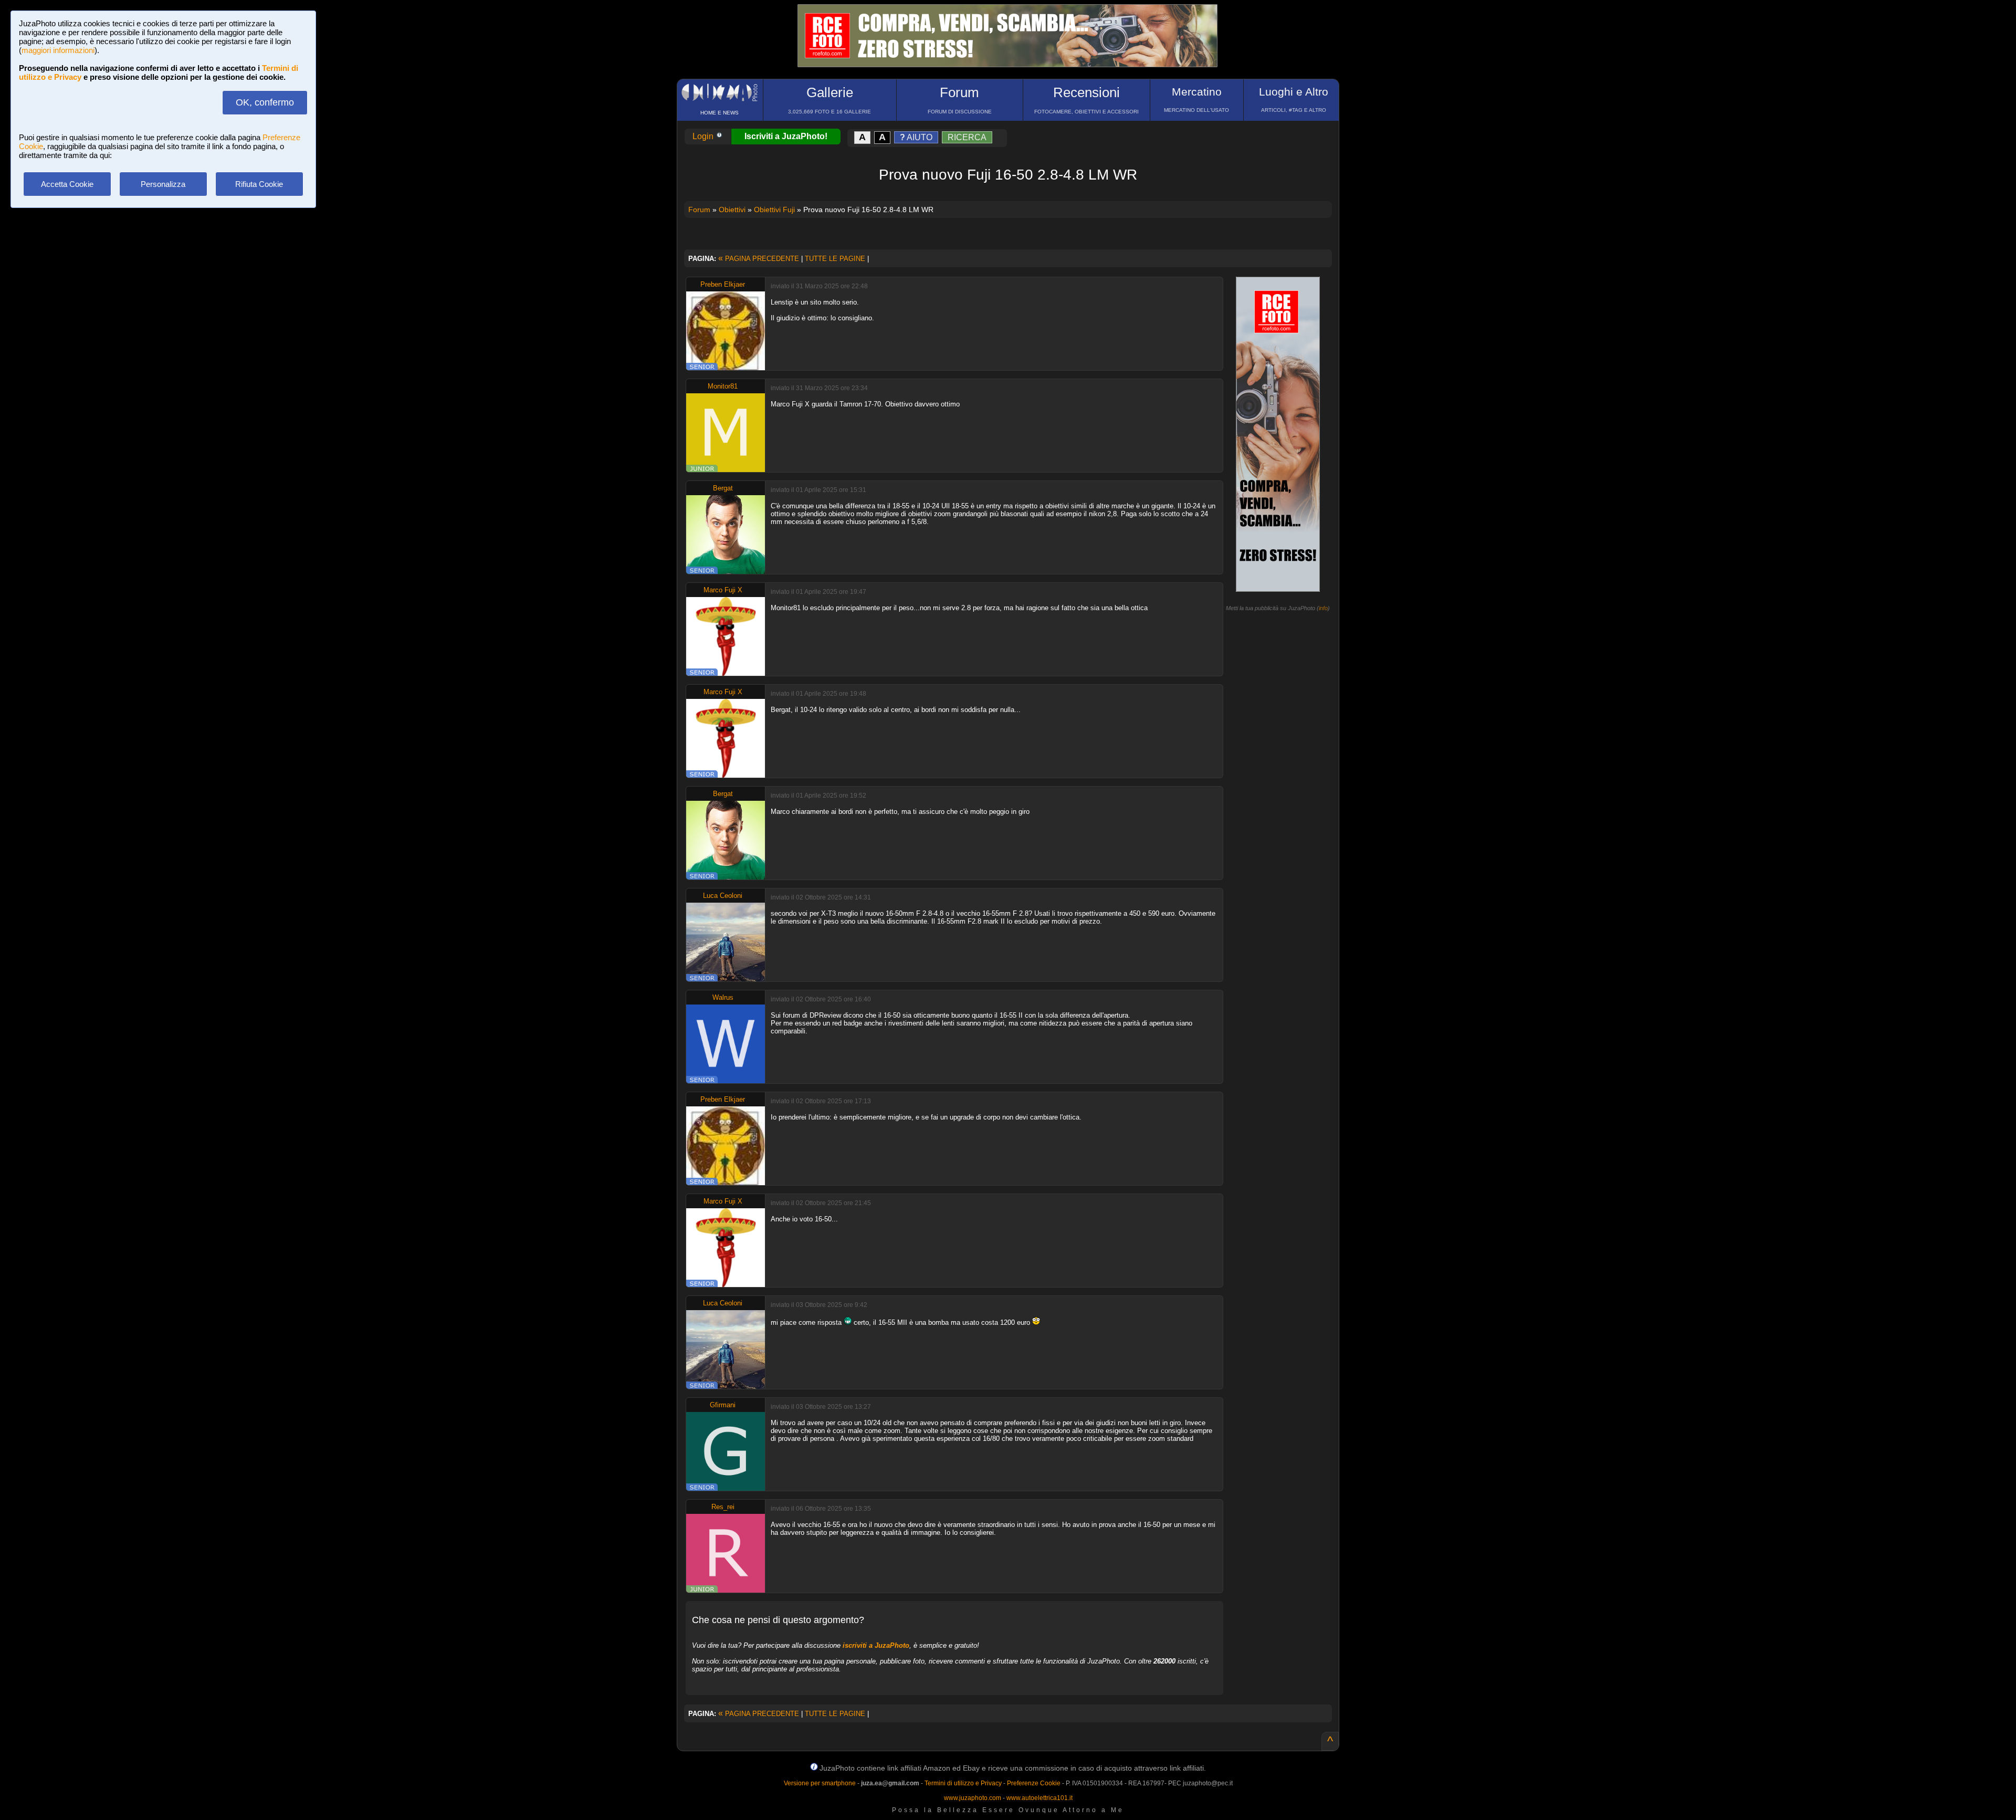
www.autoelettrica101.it (1039, 1798)
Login (704, 136)
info (1323, 608)
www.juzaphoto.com (973, 1798)
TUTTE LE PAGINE (835, 259)
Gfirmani (723, 1405)
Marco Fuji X (723, 590)
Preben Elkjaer (723, 284)
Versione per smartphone (820, 1783)
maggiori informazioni (58, 50)
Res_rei (723, 1507)
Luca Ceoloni (723, 896)
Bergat (723, 488)
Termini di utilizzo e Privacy (963, 1783)
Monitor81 (723, 386)
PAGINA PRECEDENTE (759, 259)
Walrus (723, 997)
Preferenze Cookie (1034, 1783)
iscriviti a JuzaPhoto (876, 1645)
